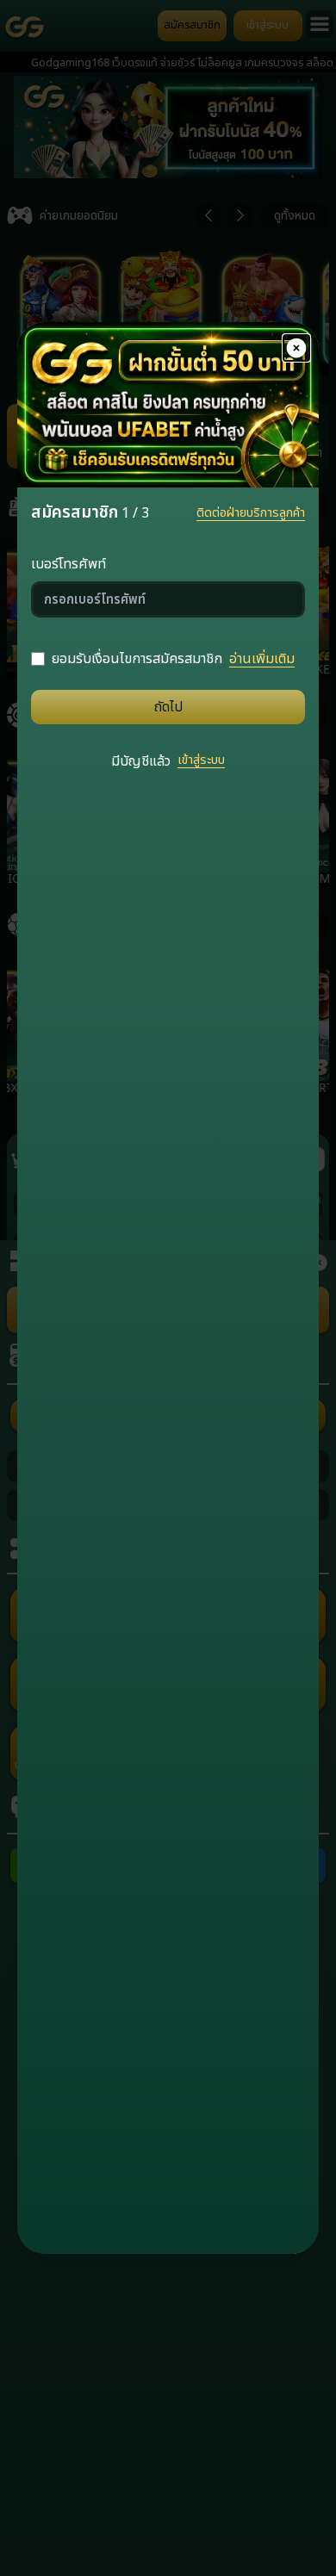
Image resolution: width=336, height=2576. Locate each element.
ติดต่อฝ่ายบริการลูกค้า (251, 513)
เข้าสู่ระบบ (201, 760)
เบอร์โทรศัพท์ (68, 564)
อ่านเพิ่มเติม (262, 659)
